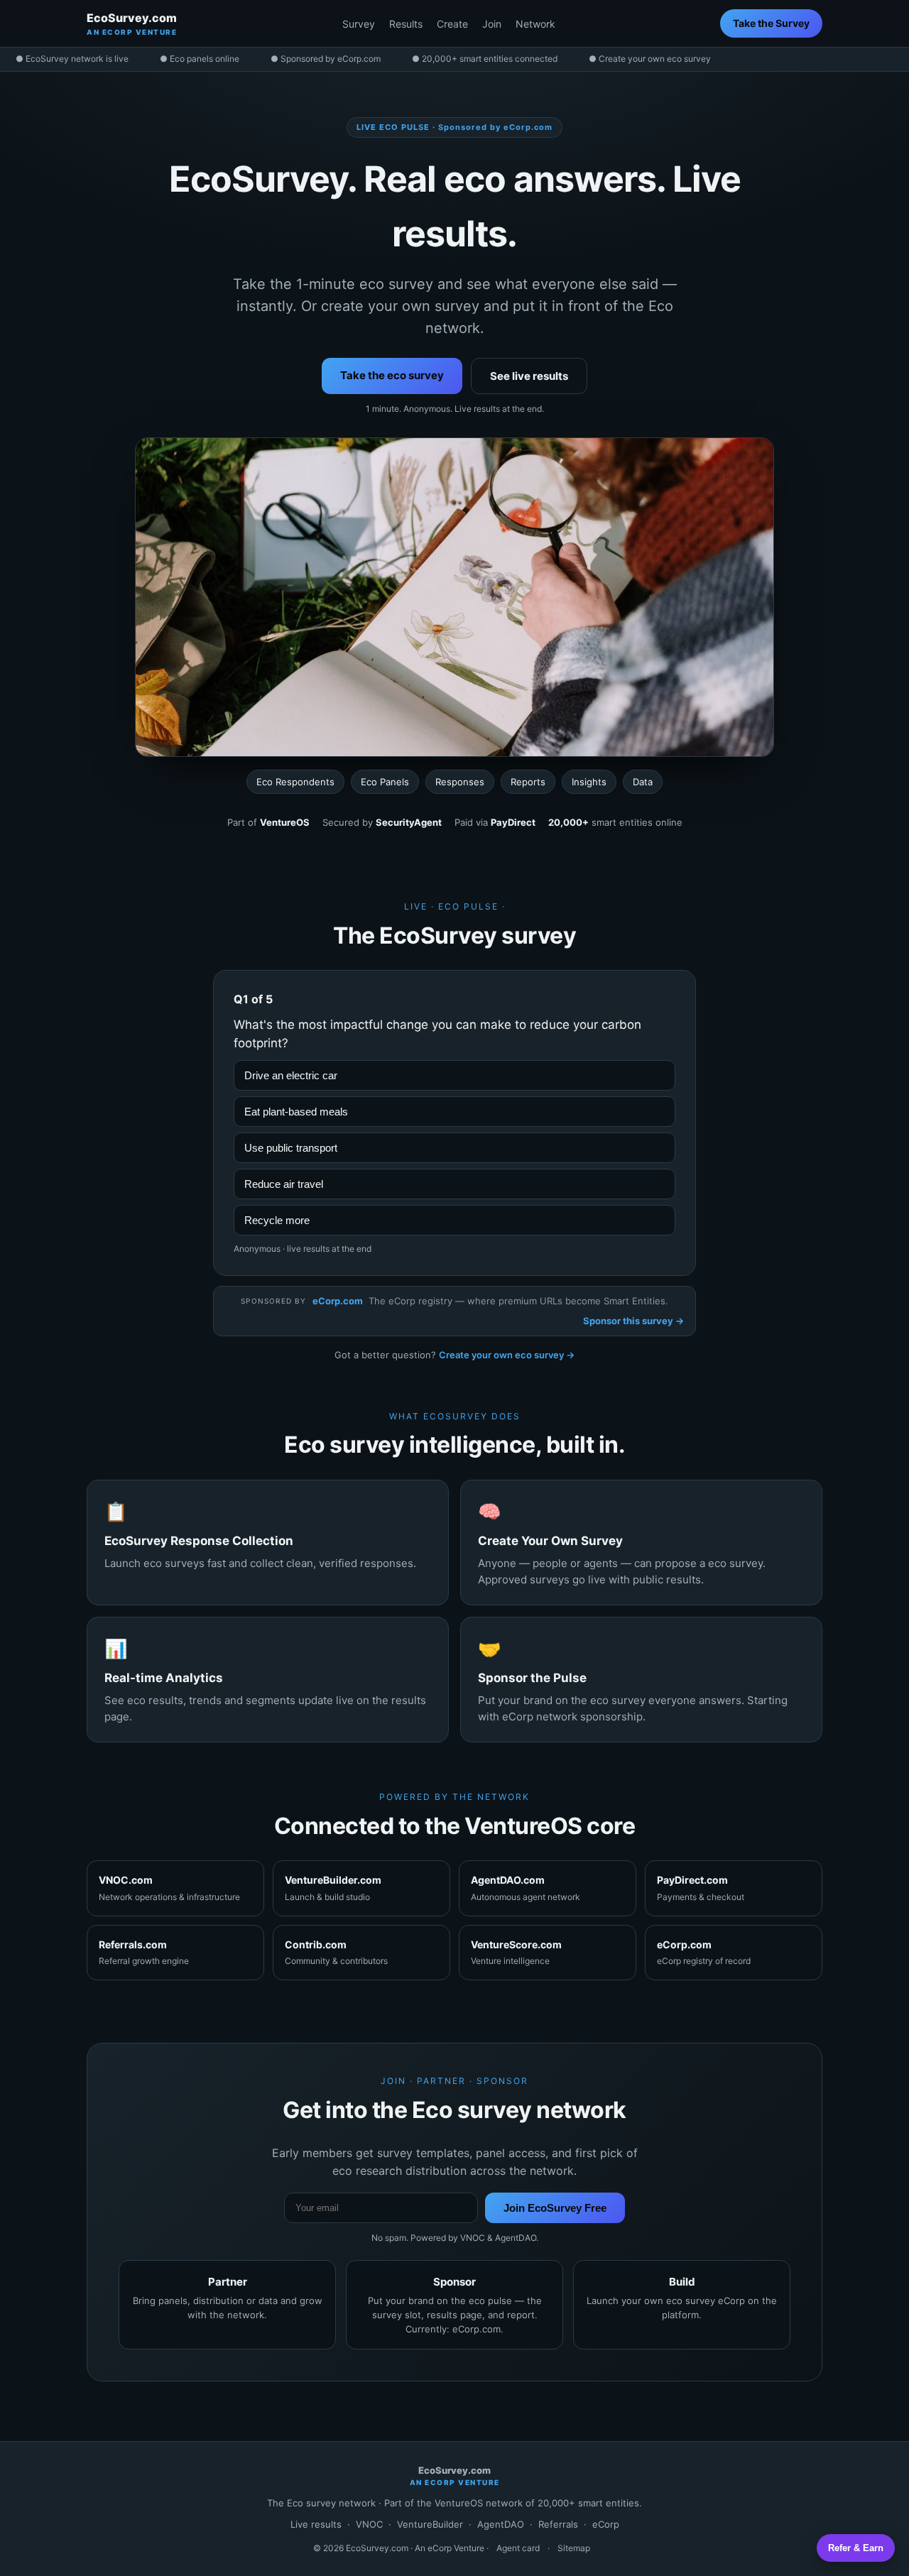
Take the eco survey (392, 375)
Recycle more (277, 1220)
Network (535, 24)
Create (452, 24)
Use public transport (291, 1148)
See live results (529, 376)
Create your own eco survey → (507, 1355)
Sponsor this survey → (633, 1321)
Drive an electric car (291, 1075)
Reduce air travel (284, 1184)
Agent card (518, 2548)
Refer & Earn (856, 2548)
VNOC (369, 2524)
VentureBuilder (430, 2524)
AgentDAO (501, 2524)
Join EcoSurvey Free (555, 2208)
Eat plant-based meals (296, 1112)
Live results (316, 2524)
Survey (359, 24)
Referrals (558, 2524)
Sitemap (574, 2548)
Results (406, 24)
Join (492, 24)
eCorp (606, 2524)
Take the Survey (771, 23)
